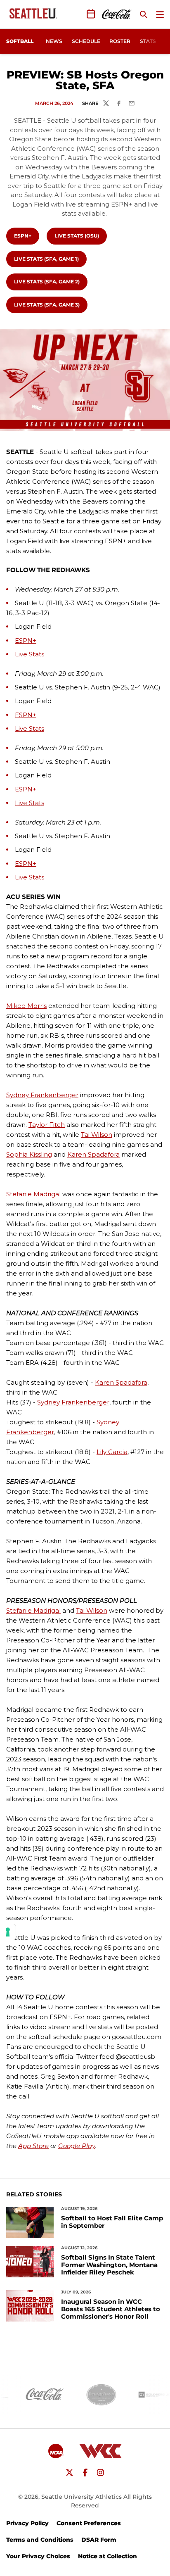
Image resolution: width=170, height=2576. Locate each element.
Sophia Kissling (29, 1154)
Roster (120, 41)
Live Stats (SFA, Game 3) (50, 304)
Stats (148, 41)
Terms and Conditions (40, 2540)
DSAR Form (99, 2540)
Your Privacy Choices (38, 2556)
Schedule (86, 41)
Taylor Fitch (47, 1125)
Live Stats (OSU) (80, 235)
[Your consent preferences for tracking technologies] (8, 1932)
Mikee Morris (26, 1006)
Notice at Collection (107, 2556)
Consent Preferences (89, 2523)
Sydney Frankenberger (42, 1095)
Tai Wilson (97, 1135)
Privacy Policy (27, 2523)
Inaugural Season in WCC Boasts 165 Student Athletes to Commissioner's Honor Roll (111, 2309)
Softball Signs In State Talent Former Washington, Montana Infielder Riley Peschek (109, 2265)
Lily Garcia (112, 1452)
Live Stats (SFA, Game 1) (50, 259)
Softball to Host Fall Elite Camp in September (112, 2222)
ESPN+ (26, 235)
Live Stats (30, 654)
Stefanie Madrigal (33, 1194)
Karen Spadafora (93, 1154)
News (54, 41)
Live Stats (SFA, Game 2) (50, 281)
